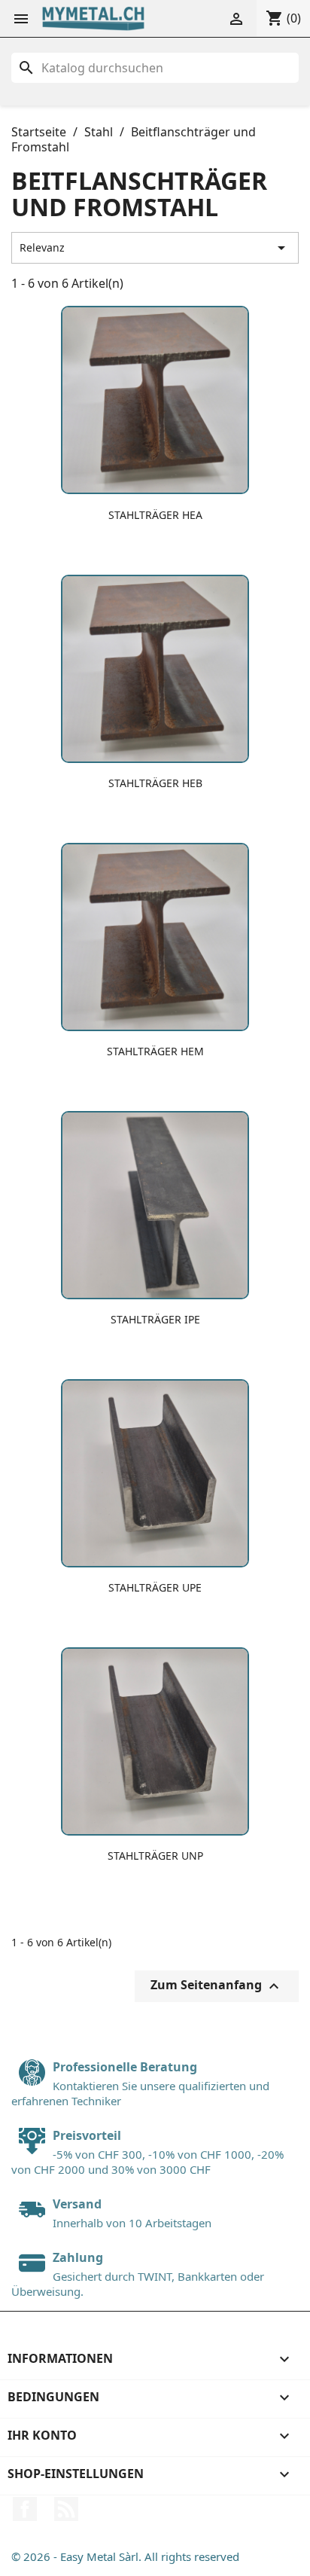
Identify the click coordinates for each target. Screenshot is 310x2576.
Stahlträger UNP (155, 1856)
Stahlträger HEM (155, 1051)
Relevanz (155, 248)
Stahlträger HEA (155, 515)
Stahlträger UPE (155, 1587)
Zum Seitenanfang (217, 1987)
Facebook (25, 2509)
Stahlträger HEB (155, 783)
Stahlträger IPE (155, 1319)
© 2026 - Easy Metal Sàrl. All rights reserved (125, 2556)
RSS (66, 2509)
